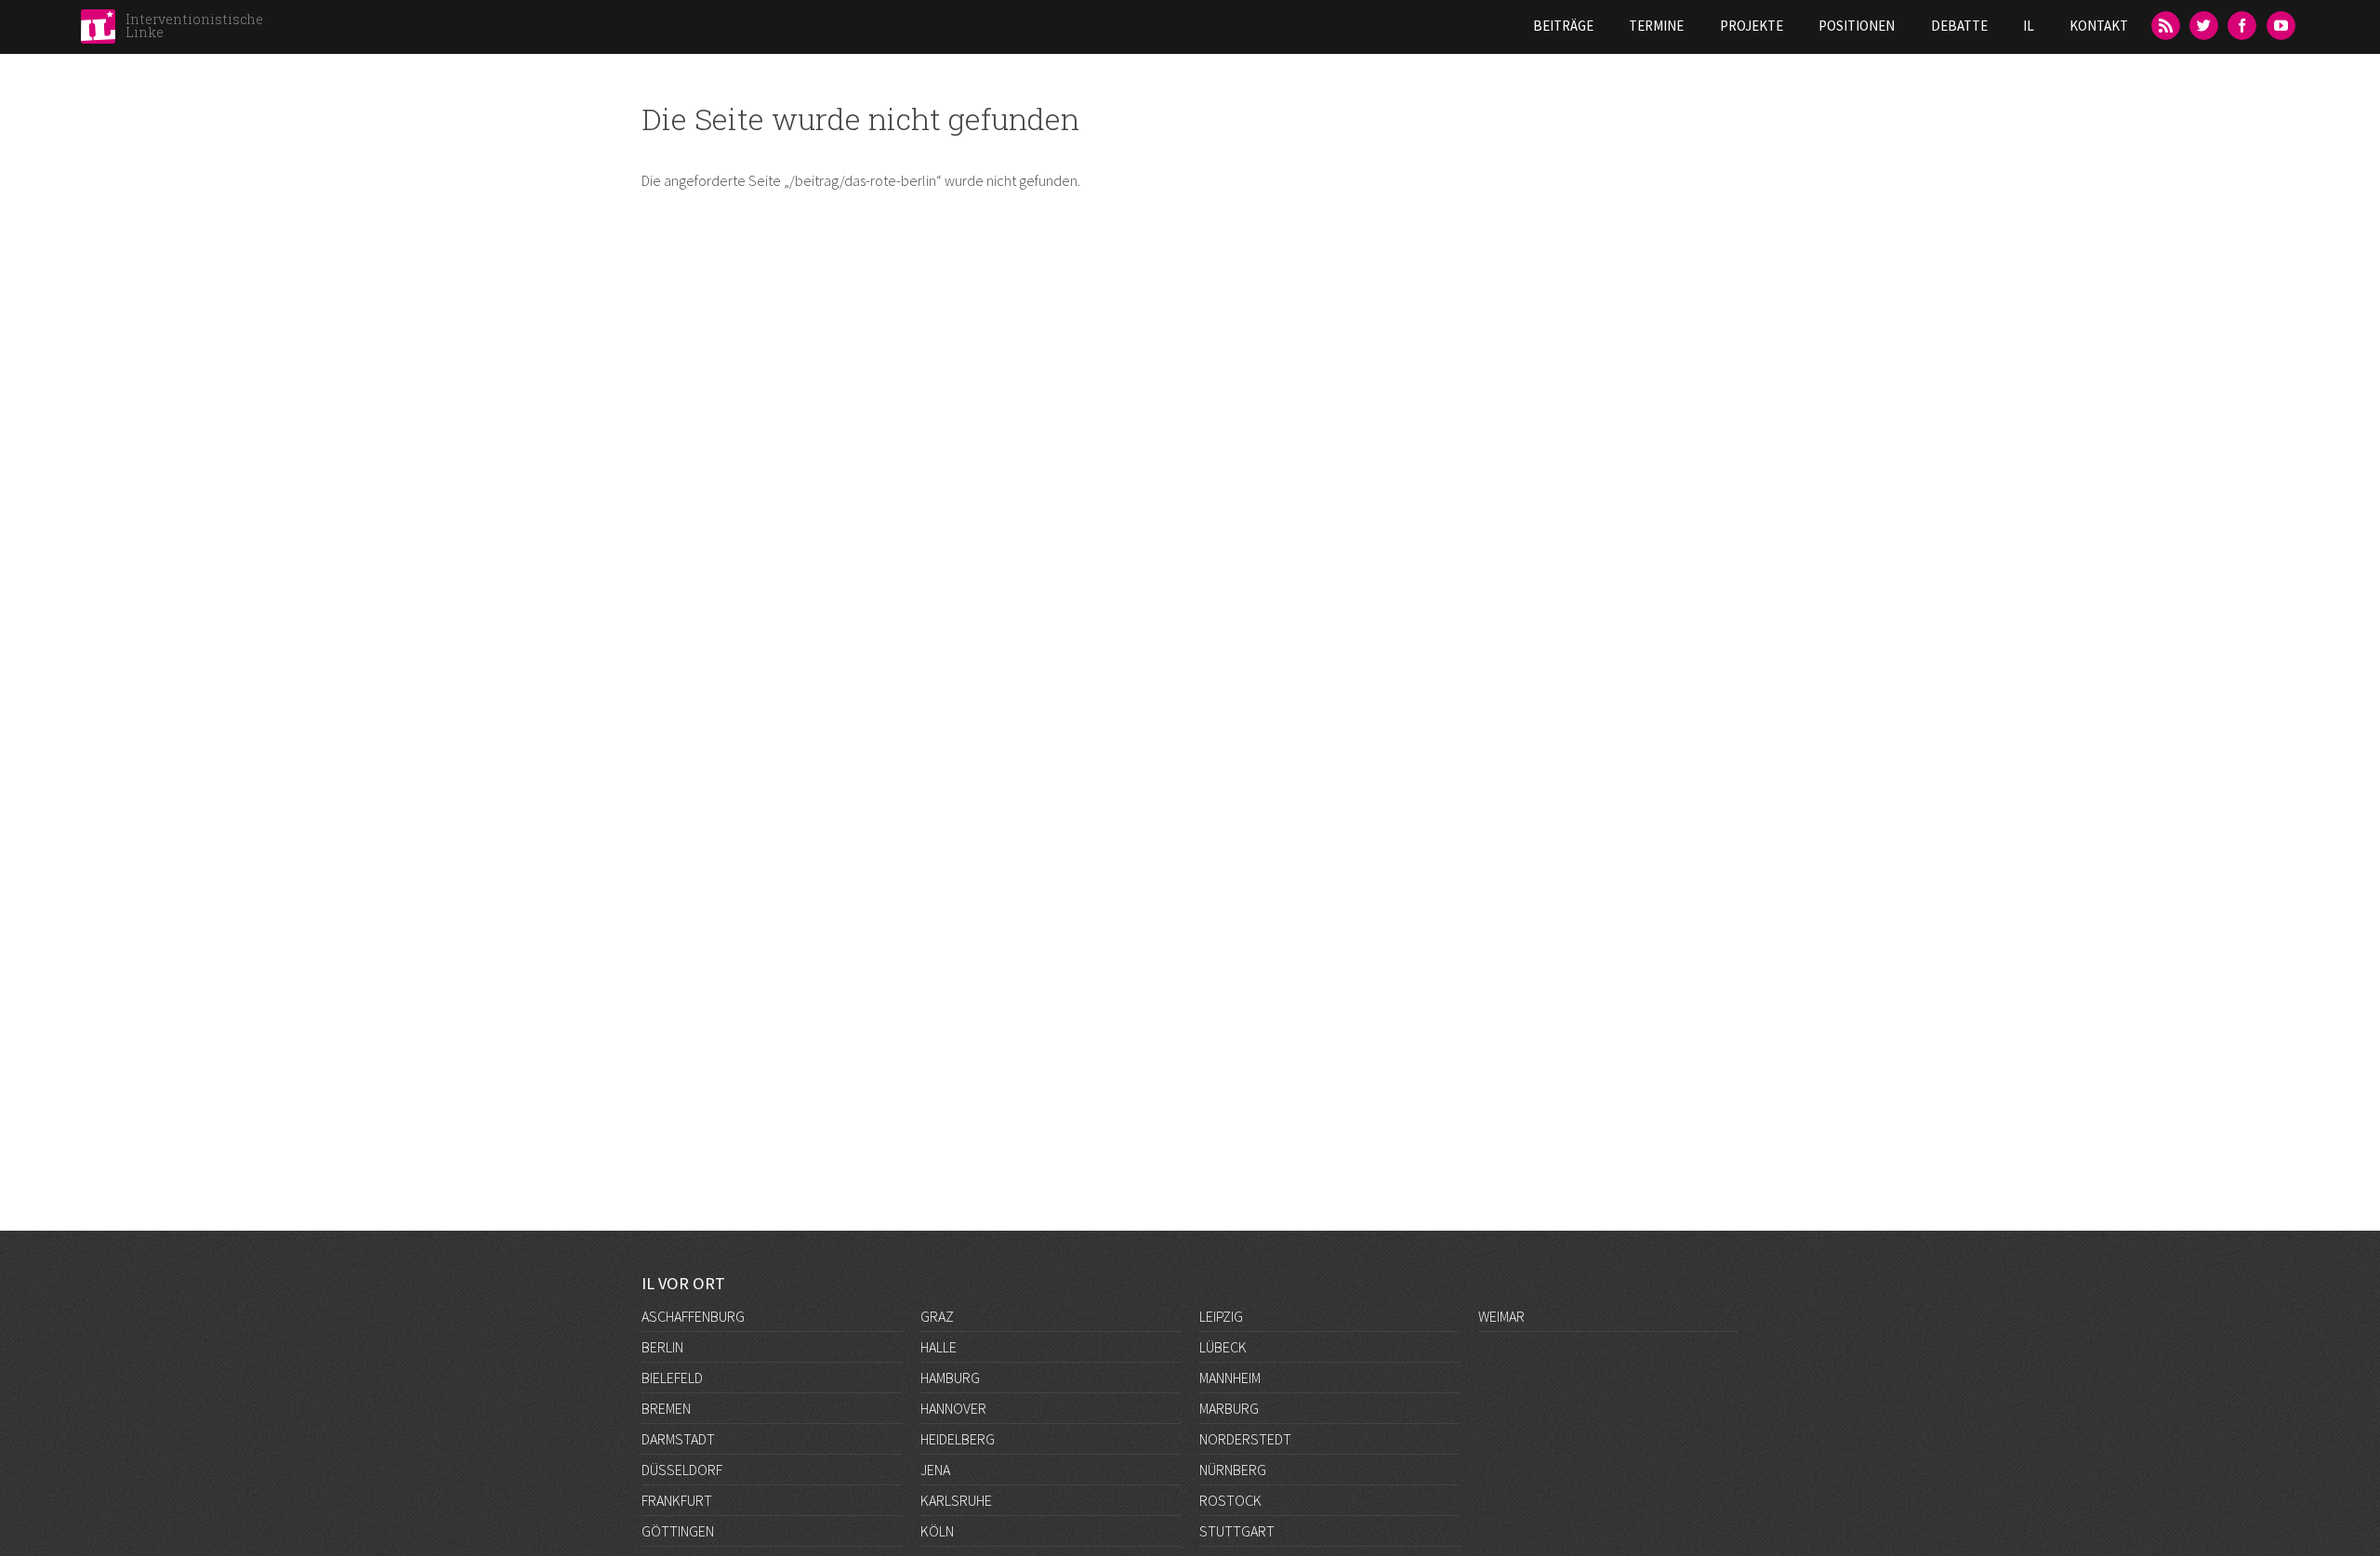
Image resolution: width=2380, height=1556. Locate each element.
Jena (935, 1470)
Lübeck (1223, 1347)
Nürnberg (1233, 1470)
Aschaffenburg (693, 1316)
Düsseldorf (682, 1470)
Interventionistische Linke (194, 26)
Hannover (953, 1408)
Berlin (662, 1347)
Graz (937, 1316)
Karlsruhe (956, 1500)
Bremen (666, 1408)
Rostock (1230, 1500)
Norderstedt (1245, 1439)
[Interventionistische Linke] (98, 32)
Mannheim (1230, 1378)
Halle (939, 1347)
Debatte (1959, 26)
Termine (1656, 26)
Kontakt (2099, 26)
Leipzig (1221, 1316)
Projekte (1752, 26)
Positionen (1857, 26)
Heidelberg (958, 1439)
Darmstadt (678, 1439)
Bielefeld (672, 1378)
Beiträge (1563, 26)
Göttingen (678, 1531)
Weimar (1501, 1316)
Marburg (1229, 1408)
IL (2029, 26)
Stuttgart (1237, 1531)
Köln (937, 1531)
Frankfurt (677, 1500)
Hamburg (950, 1378)
